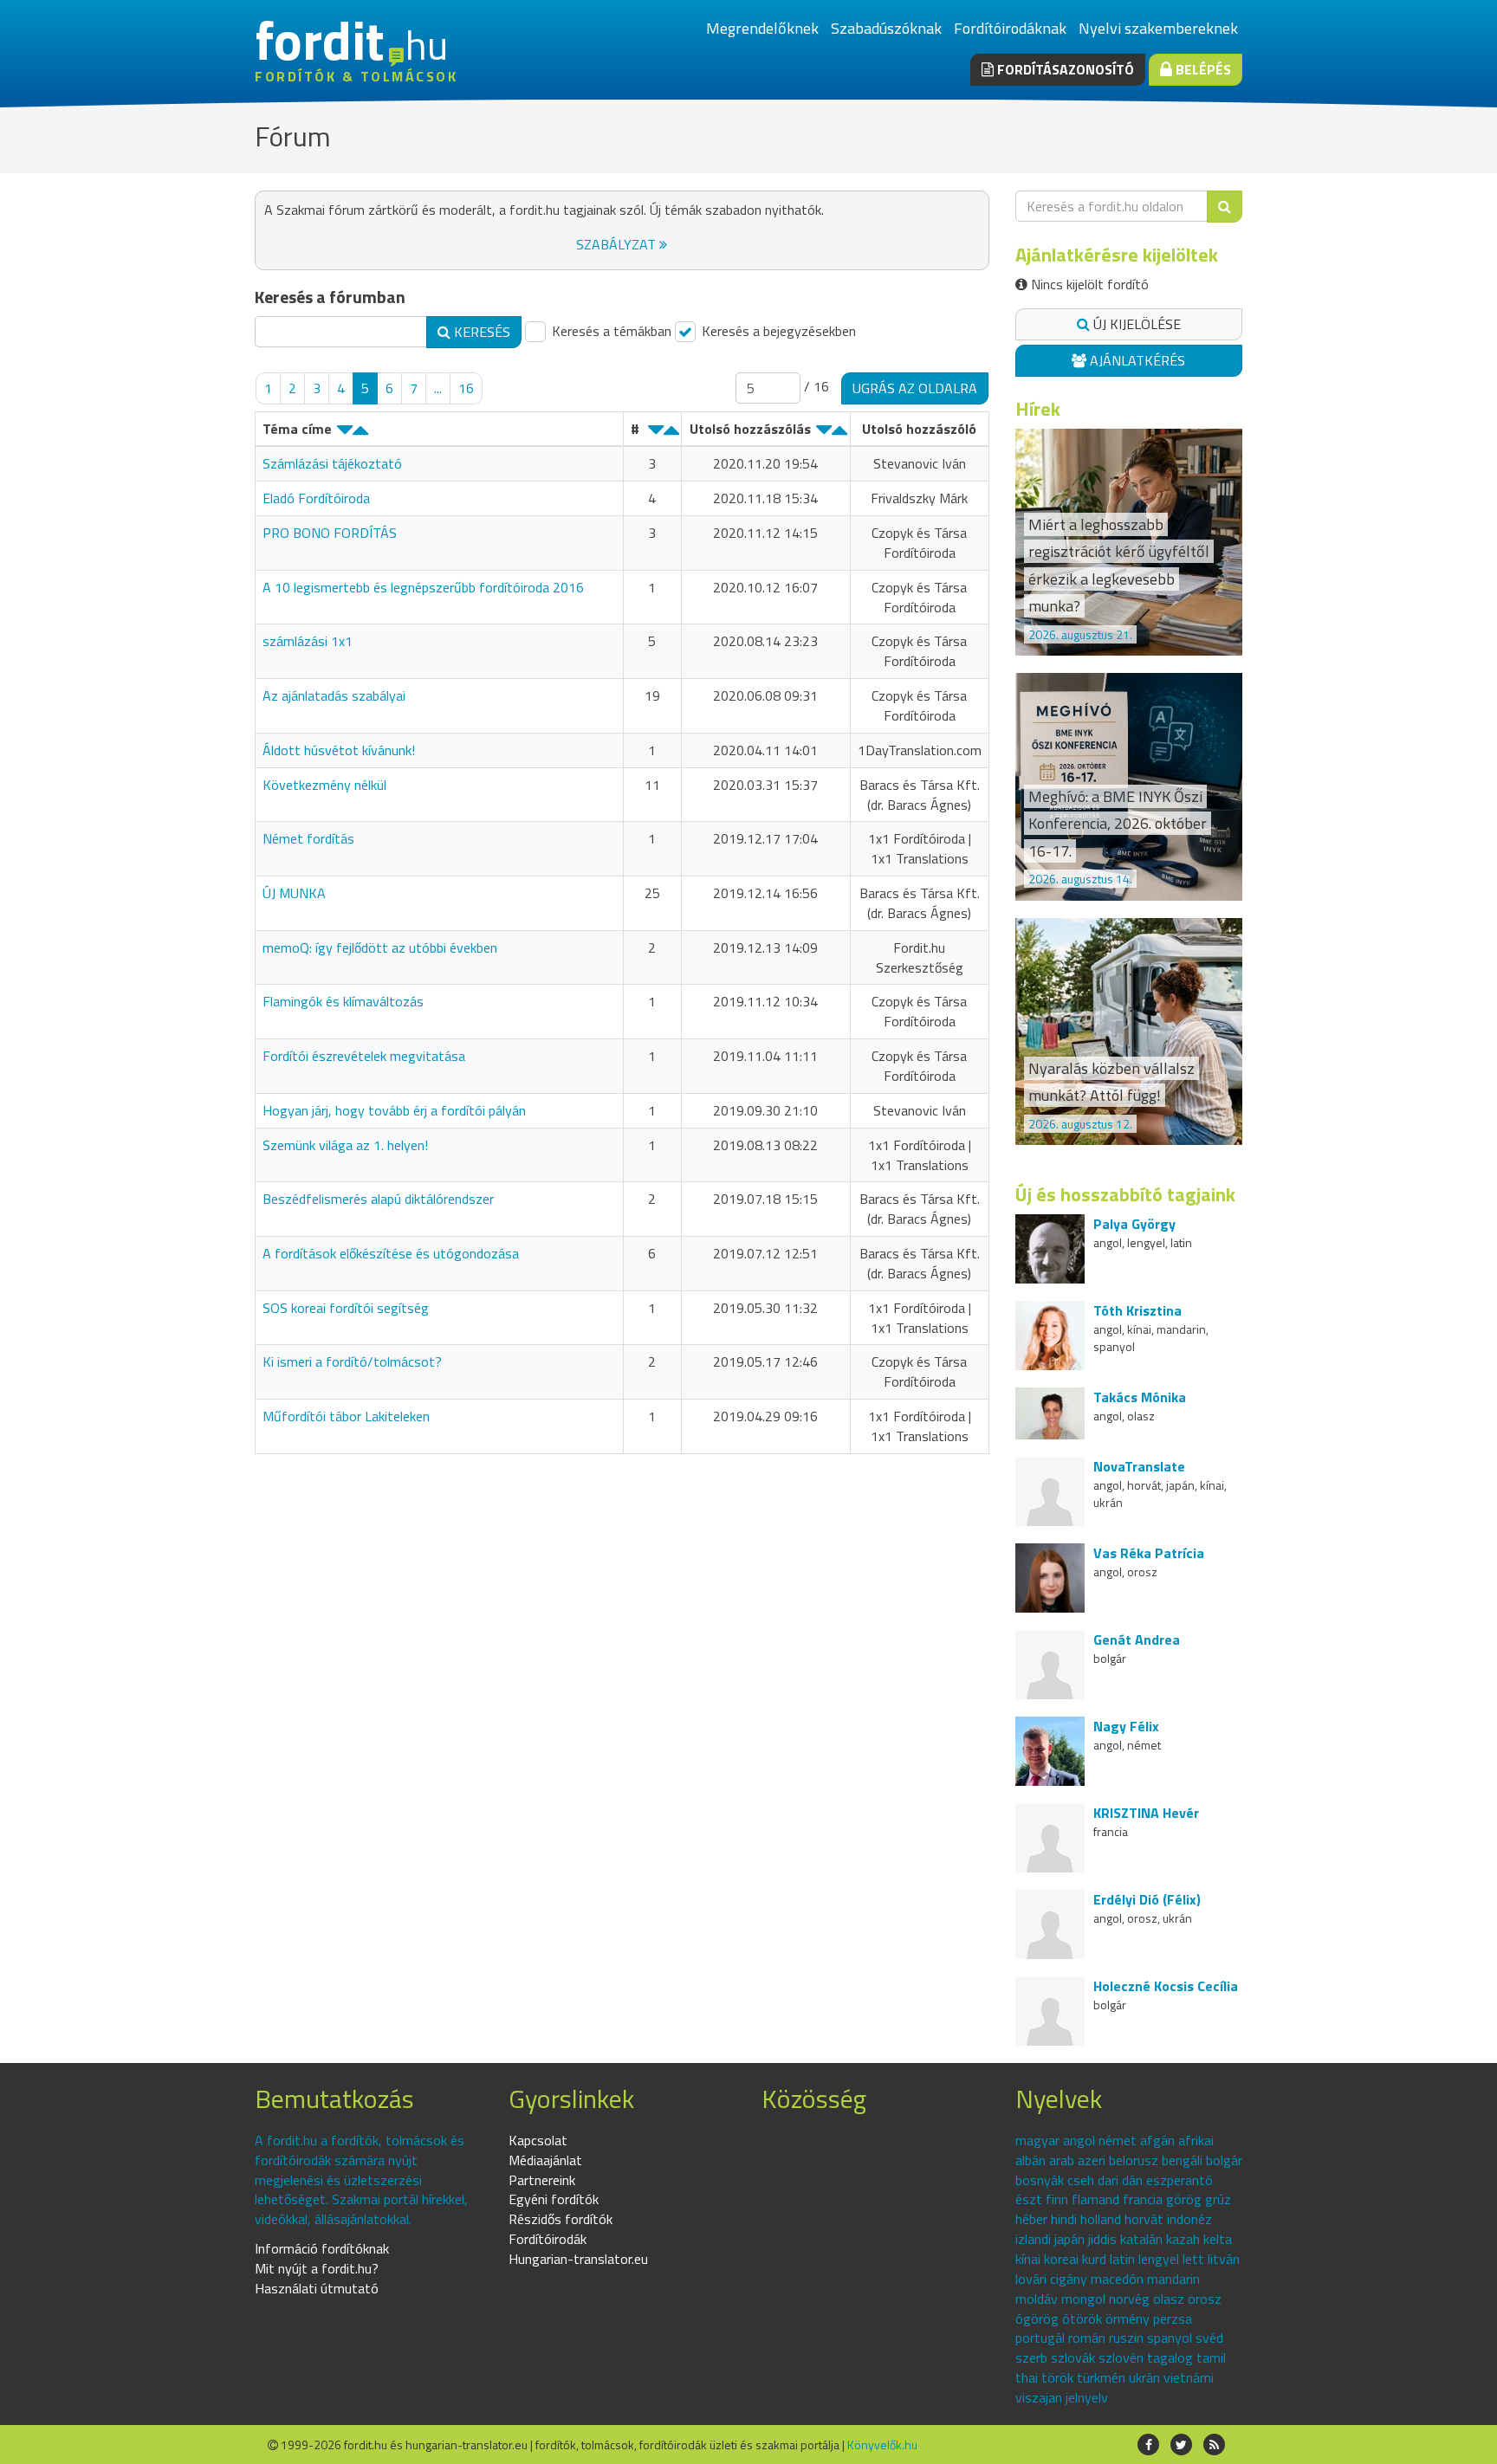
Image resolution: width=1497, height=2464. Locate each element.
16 (466, 388)
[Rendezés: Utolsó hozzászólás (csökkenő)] (824, 434)
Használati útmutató (317, 2288)
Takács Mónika (1140, 1397)
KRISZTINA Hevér (1146, 1813)
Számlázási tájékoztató (332, 463)
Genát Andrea (1137, 1639)
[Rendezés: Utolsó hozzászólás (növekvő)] (839, 434)
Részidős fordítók (561, 2219)
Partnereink (542, 2180)
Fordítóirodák (548, 2239)
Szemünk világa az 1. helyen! (345, 1145)
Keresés (480, 332)
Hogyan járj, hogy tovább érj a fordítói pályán (394, 1110)
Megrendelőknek (762, 28)
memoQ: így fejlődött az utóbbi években (380, 947)
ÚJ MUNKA (294, 893)
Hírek (1038, 409)
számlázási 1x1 (308, 641)
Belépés (1202, 69)
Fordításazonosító (1064, 69)
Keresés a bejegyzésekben (777, 331)
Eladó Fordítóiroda (316, 498)
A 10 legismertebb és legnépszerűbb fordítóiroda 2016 (423, 587)
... (438, 388)
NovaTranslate (1139, 1466)
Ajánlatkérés (1136, 360)
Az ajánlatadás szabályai (334, 695)
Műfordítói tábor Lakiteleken (346, 1416)
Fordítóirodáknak (1010, 28)
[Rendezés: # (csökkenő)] (656, 434)
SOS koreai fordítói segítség (346, 1308)
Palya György (1134, 1224)
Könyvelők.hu (882, 2445)
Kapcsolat (538, 2140)
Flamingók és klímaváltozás (343, 1001)
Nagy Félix (1126, 1726)
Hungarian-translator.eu (578, 2259)
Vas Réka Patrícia (1149, 1553)
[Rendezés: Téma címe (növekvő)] (360, 434)
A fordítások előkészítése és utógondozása (391, 1253)
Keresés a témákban (610, 331)
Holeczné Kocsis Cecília (1166, 1986)
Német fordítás (308, 838)
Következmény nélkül (324, 785)
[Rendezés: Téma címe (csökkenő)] (345, 434)
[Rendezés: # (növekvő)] (671, 434)
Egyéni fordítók (554, 2199)
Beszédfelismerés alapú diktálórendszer (378, 1199)
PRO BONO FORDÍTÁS (330, 533)
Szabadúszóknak (886, 28)
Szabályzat (618, 244)
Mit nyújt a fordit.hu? (317, 2268)
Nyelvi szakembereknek (1158, 28)
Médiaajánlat (545, 2160)
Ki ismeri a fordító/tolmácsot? (352, 1361)
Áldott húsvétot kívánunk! (339, 750)
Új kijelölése (1135, 324)
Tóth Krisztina (1137, 1310)
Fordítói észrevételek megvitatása (364, 1056)
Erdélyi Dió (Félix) (1147, 1899)
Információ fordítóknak (322, 2248)
